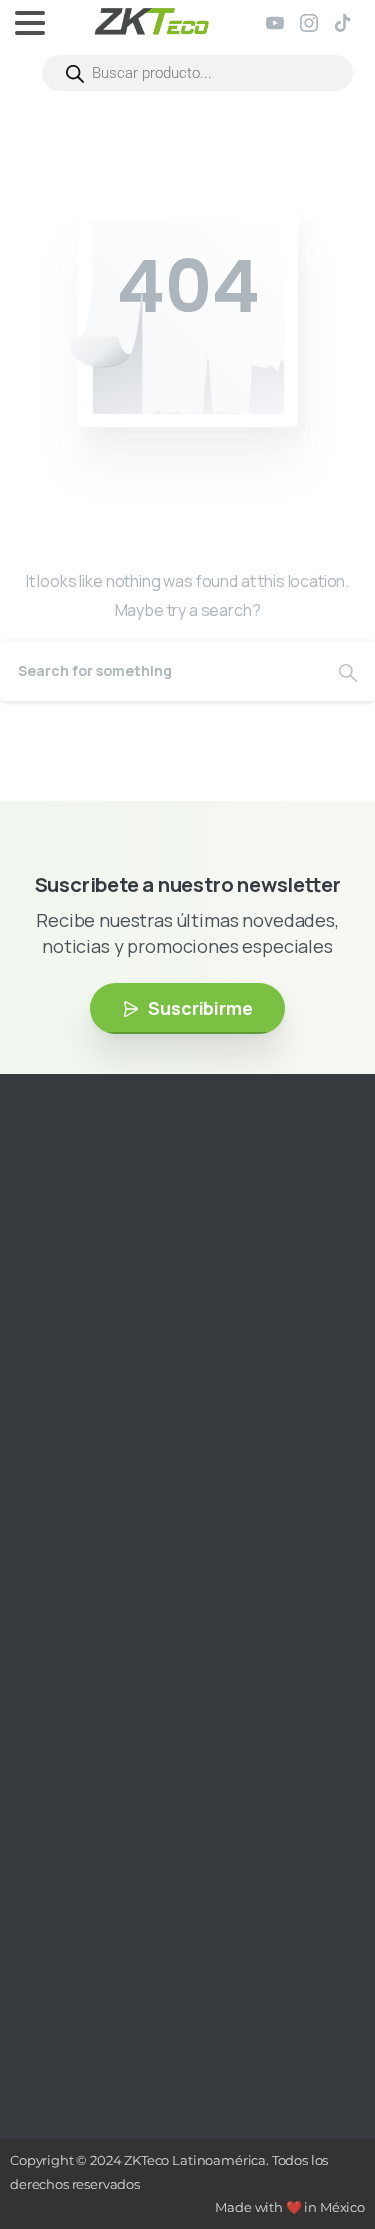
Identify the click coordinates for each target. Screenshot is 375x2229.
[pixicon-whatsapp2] (195, 1375)
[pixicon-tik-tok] (165, 1375)
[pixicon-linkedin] (135, 1375)
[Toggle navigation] (30, 23)
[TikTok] (343, 23)
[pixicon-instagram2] (45, 1375)
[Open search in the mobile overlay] (197, 73)
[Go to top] (320, 2154)
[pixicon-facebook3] (75, 1375)
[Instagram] (309, 23)
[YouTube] (275, 23)
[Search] (348, 671)
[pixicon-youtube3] (105, 1375)
